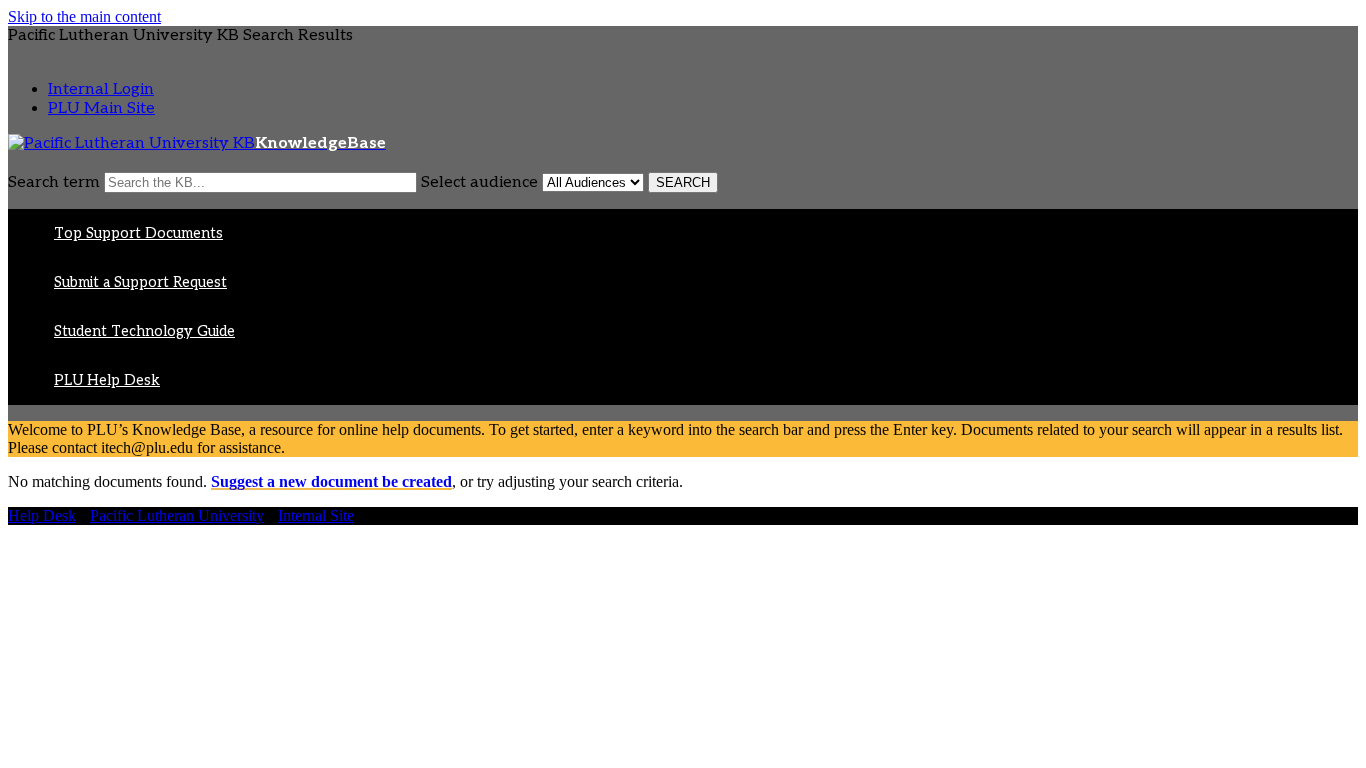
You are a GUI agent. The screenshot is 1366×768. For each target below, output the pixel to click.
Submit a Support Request (140, 282)
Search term (54, 182)
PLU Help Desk (107, 380)
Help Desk (42, 515)
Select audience (479, 182)
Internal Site (316, 515)
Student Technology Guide (144, 331)
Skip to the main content (84, 16)
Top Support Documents (138, 233)
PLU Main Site (101, 108)
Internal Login (101, 89)
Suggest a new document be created (331, 481)
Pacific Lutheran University (177, 515)
